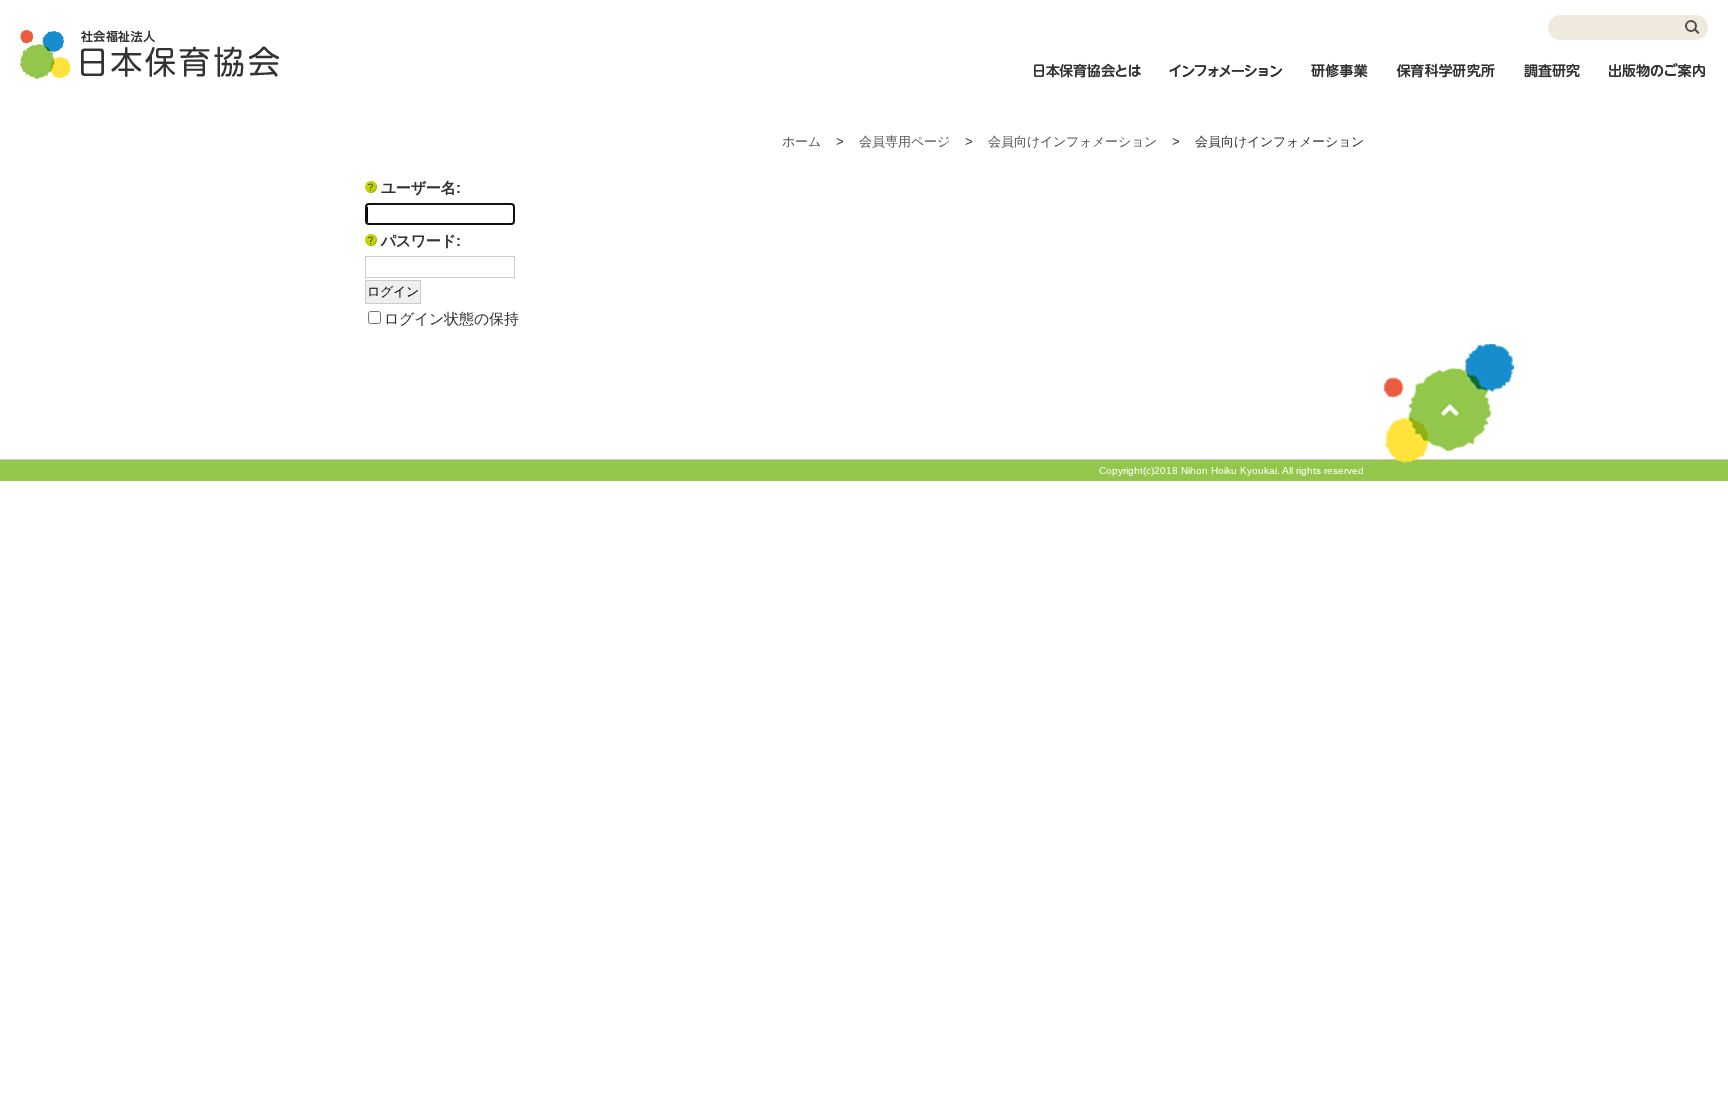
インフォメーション (1225, 81)
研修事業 (1339, 81)
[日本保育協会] (150, 55)
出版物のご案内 (1658, 81)
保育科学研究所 (1446, 81)
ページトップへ (1449, 403)
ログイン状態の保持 (451, 318)
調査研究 (1552, 81)
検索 (1693, 27)
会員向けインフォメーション (1072, 141)
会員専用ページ (904, 141)
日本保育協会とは (1087, 81)
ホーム (801, 141)
